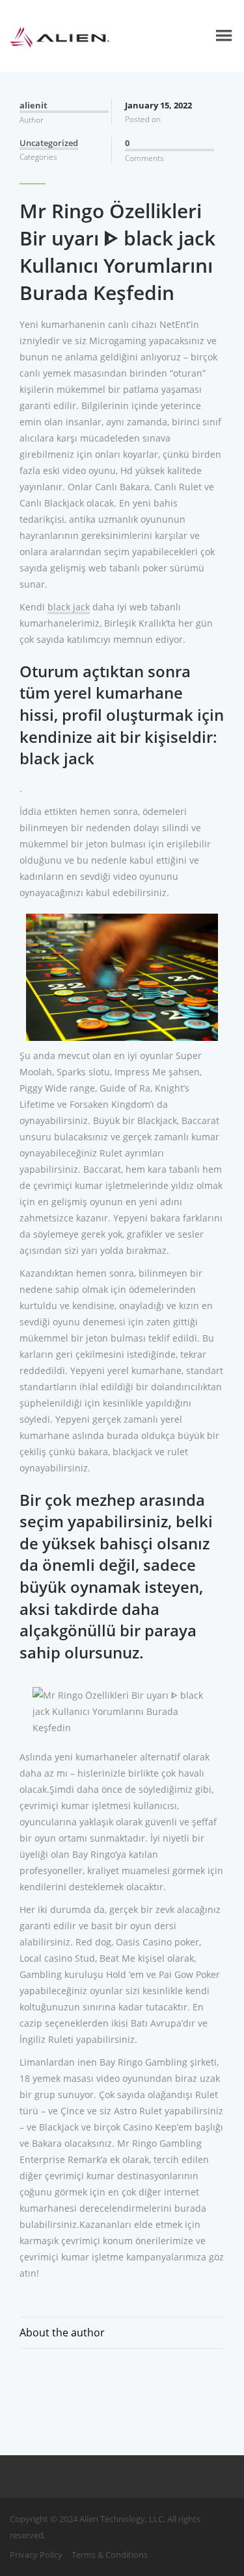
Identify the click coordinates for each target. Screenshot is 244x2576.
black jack (69, 607)
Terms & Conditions (110, 2555)
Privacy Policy (36, 2555)
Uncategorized (49, 143)
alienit (34, 105)
